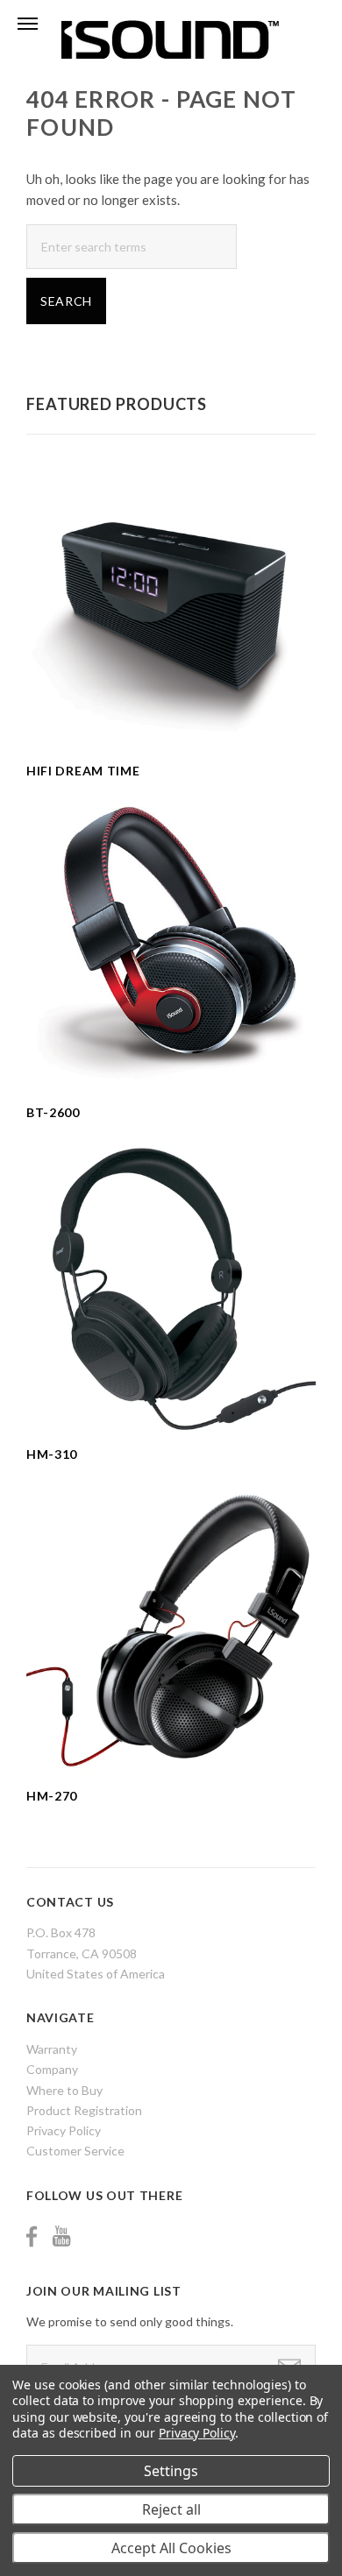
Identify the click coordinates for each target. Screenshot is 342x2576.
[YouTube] (61, 2236)
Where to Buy (64, 2090)
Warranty (52, 2049)
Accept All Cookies (171, 2548)
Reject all (171, 2509)
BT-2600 (53, 1112)
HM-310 (52, 1454)
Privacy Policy (64, 2130)
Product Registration (84, 2110)
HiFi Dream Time (83, 771)
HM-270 (52, 1796)
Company (52, 2069)
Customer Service (75, 2151)
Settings (171, 2471)
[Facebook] (32, 2236)
